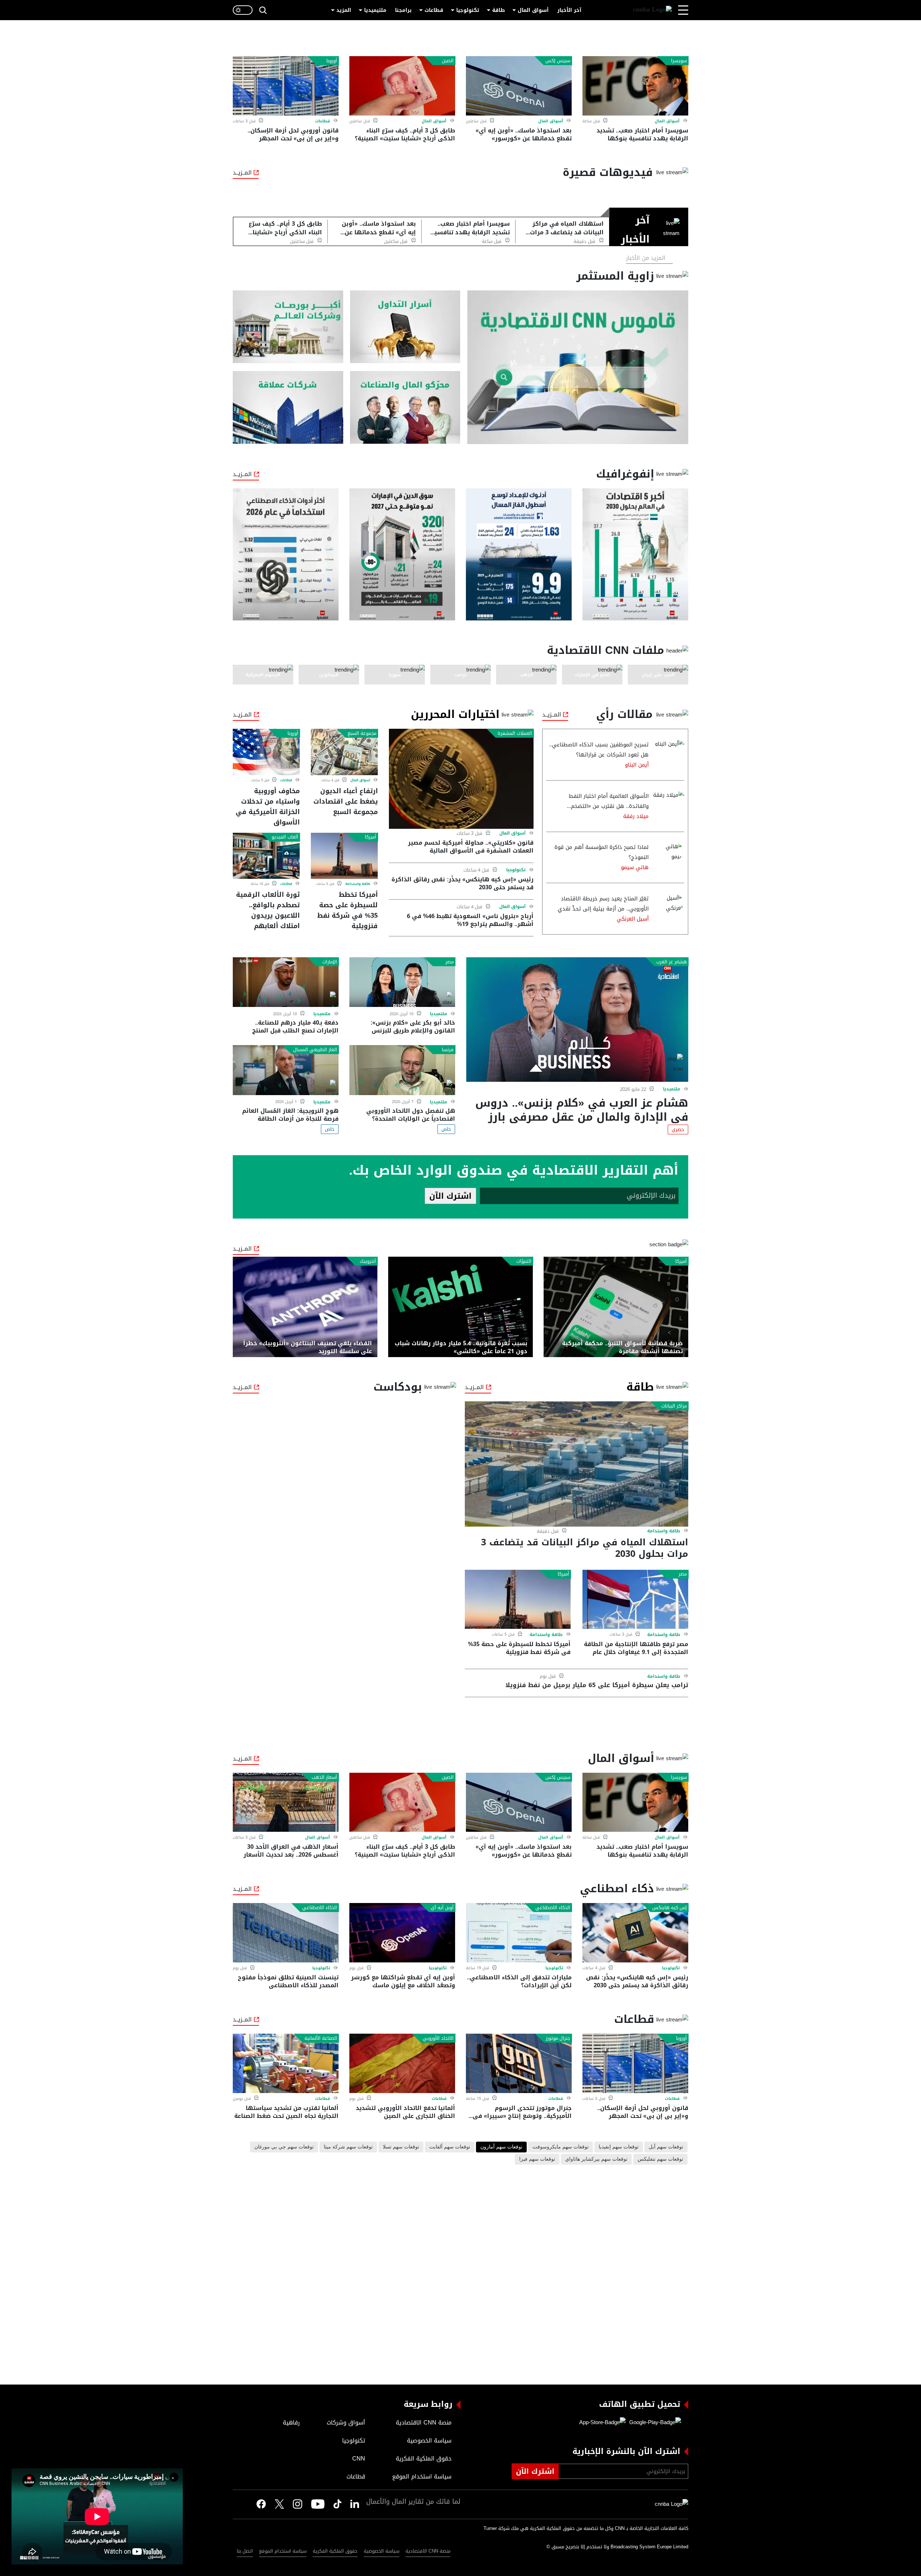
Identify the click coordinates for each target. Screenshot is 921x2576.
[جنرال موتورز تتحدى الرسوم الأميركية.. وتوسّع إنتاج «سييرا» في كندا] (519, 2063)
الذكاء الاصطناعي (553, 1908)
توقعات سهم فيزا (537, 2159)
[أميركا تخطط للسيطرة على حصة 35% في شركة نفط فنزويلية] (344, 856)
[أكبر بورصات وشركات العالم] (288, 327)
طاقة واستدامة (358, 884)
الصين (448, 61)
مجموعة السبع (362, 733)
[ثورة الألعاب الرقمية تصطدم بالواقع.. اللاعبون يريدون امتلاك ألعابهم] (266, 856)
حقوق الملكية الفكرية (335, 2551)
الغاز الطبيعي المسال (315, 1050)
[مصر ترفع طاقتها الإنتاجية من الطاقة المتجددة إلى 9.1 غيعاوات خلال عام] (635, 1599)
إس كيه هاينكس (670, 1908)
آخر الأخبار (569, 10)
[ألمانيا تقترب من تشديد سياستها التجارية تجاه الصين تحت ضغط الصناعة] (286, 2063)
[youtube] (318, 2504)
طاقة (498, 10)
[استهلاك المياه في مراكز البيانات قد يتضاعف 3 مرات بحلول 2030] (577, 1464)
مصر (450, 962)
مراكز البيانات (674, 1406)
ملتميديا (672, 1089)
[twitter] (355, 2504)
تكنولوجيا (468, 10)
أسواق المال (533, 10)
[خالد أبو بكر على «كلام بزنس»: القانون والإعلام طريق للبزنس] (402, 982)
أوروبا (332, 61)
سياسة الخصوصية (382, 2551)
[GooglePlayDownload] (653, 2423)
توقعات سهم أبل (666, 2147)
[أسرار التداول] (405, 327)
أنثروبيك (368, 1261)
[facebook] (261, 2504)
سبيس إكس (558, 61)
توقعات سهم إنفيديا (619, 2147)
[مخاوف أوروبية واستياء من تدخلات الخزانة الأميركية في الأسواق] (266, 752)
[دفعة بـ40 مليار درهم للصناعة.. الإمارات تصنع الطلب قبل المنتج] (286, 982)
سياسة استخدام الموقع (283, 2551)
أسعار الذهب (324, 1777)
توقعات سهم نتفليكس (660, 2159)
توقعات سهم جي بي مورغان (284, 2147)
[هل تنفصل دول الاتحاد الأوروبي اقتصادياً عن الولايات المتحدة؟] (402, 1070)
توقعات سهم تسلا (401, 2147)
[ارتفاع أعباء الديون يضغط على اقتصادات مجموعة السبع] (344, 752)
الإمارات (330, 962)
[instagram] (298, 2504)
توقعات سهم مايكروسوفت (561, 2147)
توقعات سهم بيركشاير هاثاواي (596, 2159)
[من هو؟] (405, 408)
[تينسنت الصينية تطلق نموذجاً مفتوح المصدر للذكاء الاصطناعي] (286, 1933)
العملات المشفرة (515, 733)
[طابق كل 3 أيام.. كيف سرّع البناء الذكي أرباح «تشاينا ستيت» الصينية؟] (402, 86)
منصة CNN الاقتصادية (428, 2551)
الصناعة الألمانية (321, 2038)
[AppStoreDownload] (602, 2423)
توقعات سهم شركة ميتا (348, 2147)
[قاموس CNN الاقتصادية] (578, 367)
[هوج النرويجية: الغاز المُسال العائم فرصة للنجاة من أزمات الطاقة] (286, 1070)
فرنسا (448, 1050)
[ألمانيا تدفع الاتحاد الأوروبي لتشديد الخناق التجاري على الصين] (402, 2063)
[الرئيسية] (652, 10)
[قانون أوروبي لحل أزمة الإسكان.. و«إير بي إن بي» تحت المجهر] (286, 86)
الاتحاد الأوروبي (438, 2038)
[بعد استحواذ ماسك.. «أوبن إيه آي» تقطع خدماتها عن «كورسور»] (519, 86)
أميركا (371, 837)
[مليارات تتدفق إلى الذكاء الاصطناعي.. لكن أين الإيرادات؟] (519, 1933)
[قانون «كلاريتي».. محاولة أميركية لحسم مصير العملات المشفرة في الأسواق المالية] (461, 779)
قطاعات (434, 10)
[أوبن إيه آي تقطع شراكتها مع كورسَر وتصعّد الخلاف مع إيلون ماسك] (402, 1933)
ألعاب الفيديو (285, 837)
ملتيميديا (375, 10)
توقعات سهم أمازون (501, 2147)
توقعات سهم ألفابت (450, 2147)
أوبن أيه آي (442, 1908)
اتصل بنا (245, 2551)
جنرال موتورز (558, 2038)
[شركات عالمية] (288, 408)
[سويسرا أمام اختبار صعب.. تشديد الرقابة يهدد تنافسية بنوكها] (635, 86)
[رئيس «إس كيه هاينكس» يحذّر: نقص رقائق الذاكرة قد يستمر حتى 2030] (635, 1933)
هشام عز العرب (672, 962)
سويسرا (679, 61)
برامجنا (403, 10)
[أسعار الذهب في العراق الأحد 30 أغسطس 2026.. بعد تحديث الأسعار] (286, 1802)
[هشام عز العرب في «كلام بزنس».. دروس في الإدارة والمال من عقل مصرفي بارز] (577, 1020)
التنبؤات (524, 1261)
